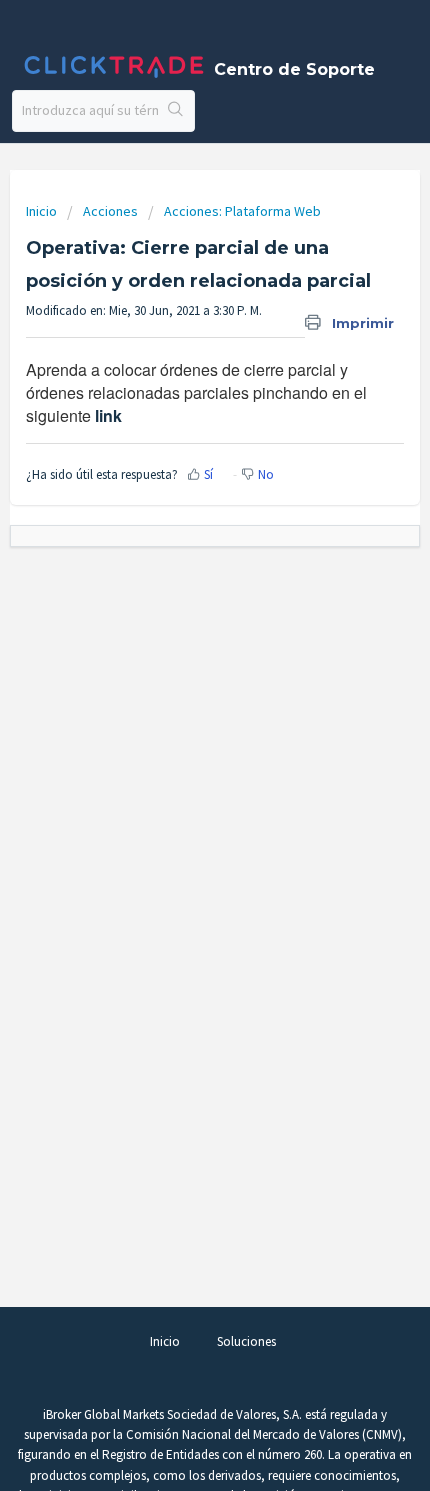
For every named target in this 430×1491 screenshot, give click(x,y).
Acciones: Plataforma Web (242, 211)
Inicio (43, 211)
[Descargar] (178, 740)
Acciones (110, 211)
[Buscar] (176, 111)
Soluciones (246, 1341)
